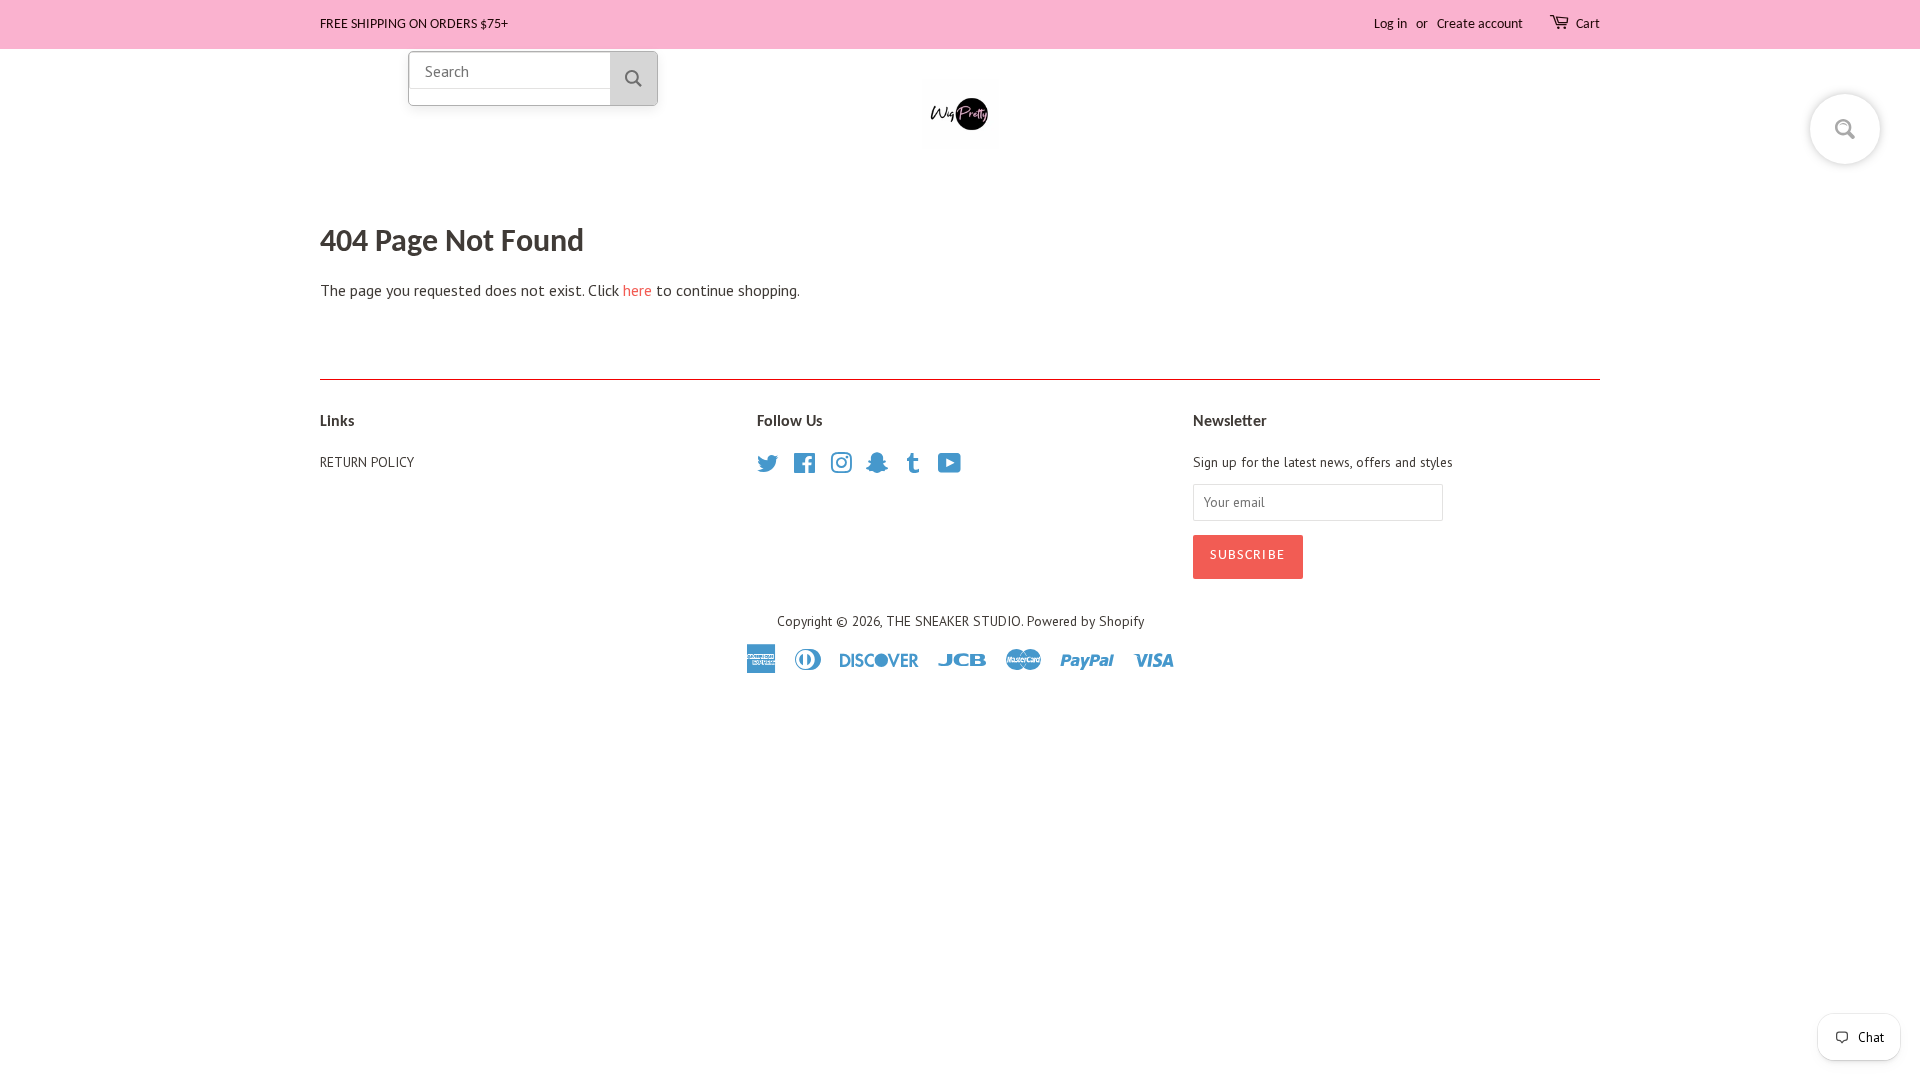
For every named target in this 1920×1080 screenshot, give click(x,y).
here (637, 290)
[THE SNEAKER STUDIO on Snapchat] (877, 467)
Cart (1588, 24)
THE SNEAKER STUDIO (953, 621)
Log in (1390, 24)
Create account (1480, 24)
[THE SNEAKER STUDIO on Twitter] (768, 467)
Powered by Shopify (1085, 621)
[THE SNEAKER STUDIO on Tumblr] (913, 467)
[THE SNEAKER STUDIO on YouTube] (949, 467)
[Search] (633, 78)
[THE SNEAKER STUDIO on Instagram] (841, 467)
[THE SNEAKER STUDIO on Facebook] (804, 467)
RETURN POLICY (367, 462)
